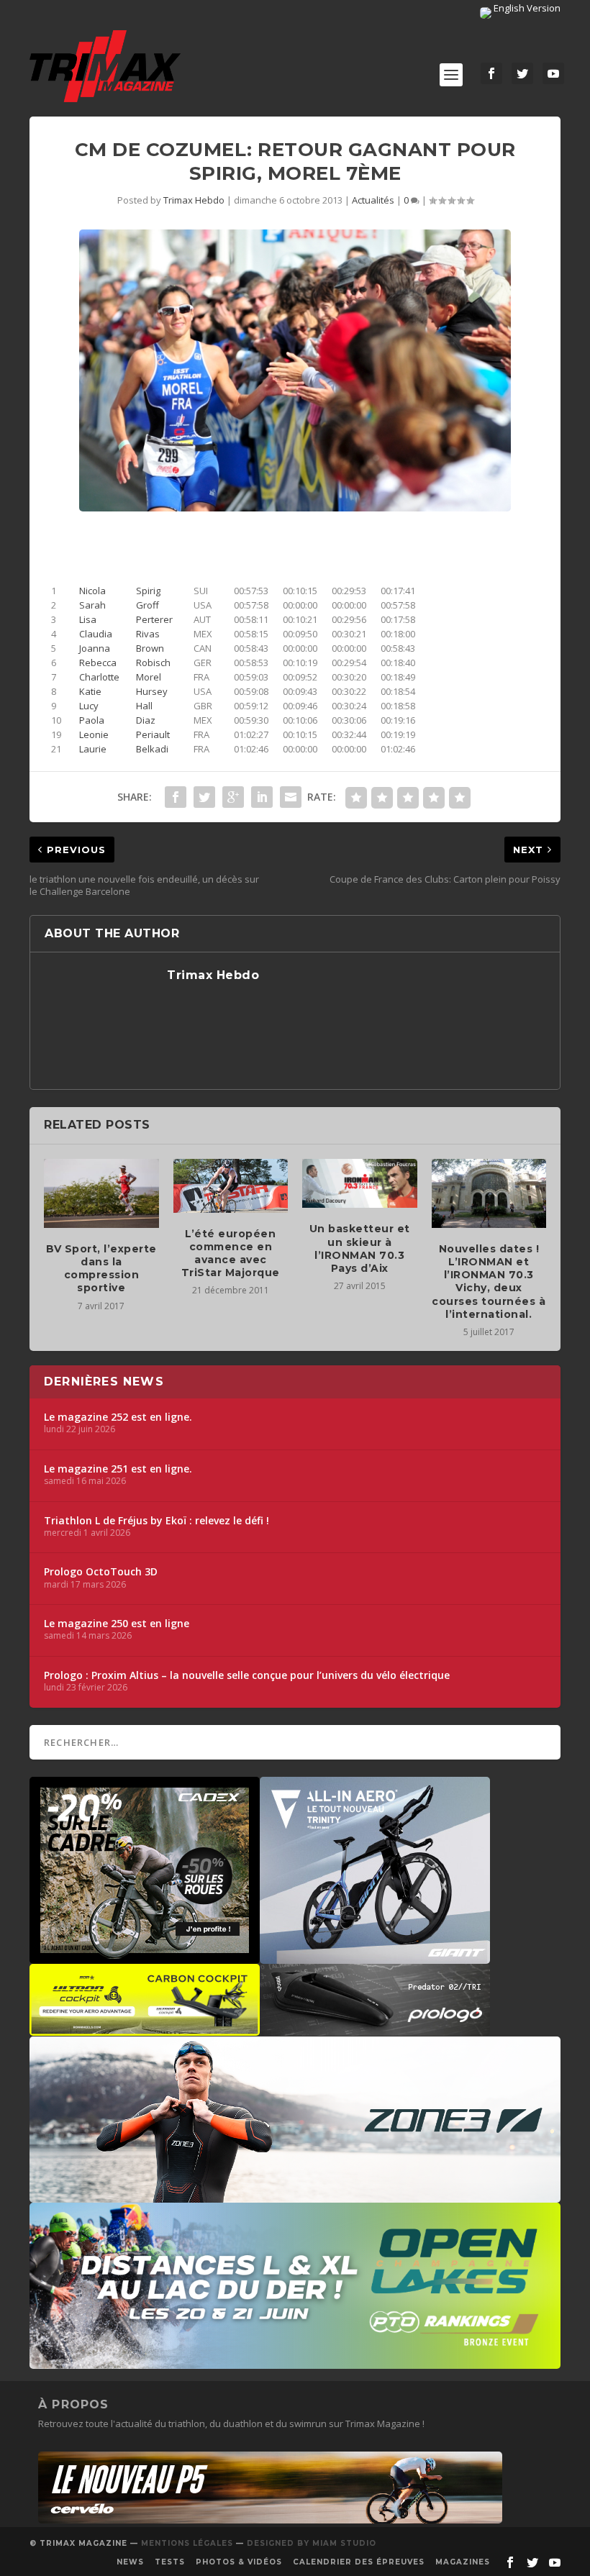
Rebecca (98, 663)
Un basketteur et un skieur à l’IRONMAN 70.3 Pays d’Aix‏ (360, 1248)
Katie (90, 691)
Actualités (373, 200)
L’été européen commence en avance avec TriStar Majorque (231, 1253)
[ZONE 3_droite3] (295, 2195)
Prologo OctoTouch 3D (101, 1572)
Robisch (153, 663)
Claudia (96, 634)
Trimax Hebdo (194, 200)
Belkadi (152, 749)
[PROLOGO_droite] (375, 2029)
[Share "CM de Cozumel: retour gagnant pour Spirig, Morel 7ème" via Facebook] (176, 797)
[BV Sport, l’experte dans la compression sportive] (101, 1193)
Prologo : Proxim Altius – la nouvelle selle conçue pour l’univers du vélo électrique (247, 1675)
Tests (170, 2562)
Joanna (95, 648)
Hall (144, 706)
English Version (526, 8)
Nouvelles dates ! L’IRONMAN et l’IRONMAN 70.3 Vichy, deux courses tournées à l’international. (489, 1282)
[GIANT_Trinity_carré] (375, 1957)
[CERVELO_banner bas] (270, 2520)
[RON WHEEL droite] (145, 2029)
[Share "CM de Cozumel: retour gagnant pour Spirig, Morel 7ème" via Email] (291, 797)
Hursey (152, 691)
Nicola (92, 591)
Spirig (148, 591)
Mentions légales (187, 2543)
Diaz (146, 720)
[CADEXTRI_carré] (145, 1957)
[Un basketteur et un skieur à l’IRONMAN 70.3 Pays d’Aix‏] (360, 1183)
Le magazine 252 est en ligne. (118, 1417)
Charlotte (99, 677)
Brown (150, 648)
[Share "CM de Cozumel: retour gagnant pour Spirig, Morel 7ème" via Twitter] (204, 797)
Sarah (92, 605)
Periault (153, 734)
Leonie (94, 734)
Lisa (88, 619)
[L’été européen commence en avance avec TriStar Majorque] (231, 1185)
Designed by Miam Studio (312, 2543)
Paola (92, 720)
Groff (147, 605)
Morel (149, 677)
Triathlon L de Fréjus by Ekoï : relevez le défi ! (156, 1521)
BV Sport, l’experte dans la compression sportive (101, 1269)
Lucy (89, 706)
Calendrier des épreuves (359, 2562)
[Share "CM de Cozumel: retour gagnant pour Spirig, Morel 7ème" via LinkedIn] (262, 797)
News (130, 2562)
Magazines (463, 2562)
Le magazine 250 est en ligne (117, 1624)
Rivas (148, 634)
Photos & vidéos (239, 2562)
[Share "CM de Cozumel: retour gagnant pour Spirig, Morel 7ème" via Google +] (233, 797)
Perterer (154, 619)
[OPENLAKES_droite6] (295, 2362)
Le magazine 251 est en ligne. (118, 1469)
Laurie (93, 749)
